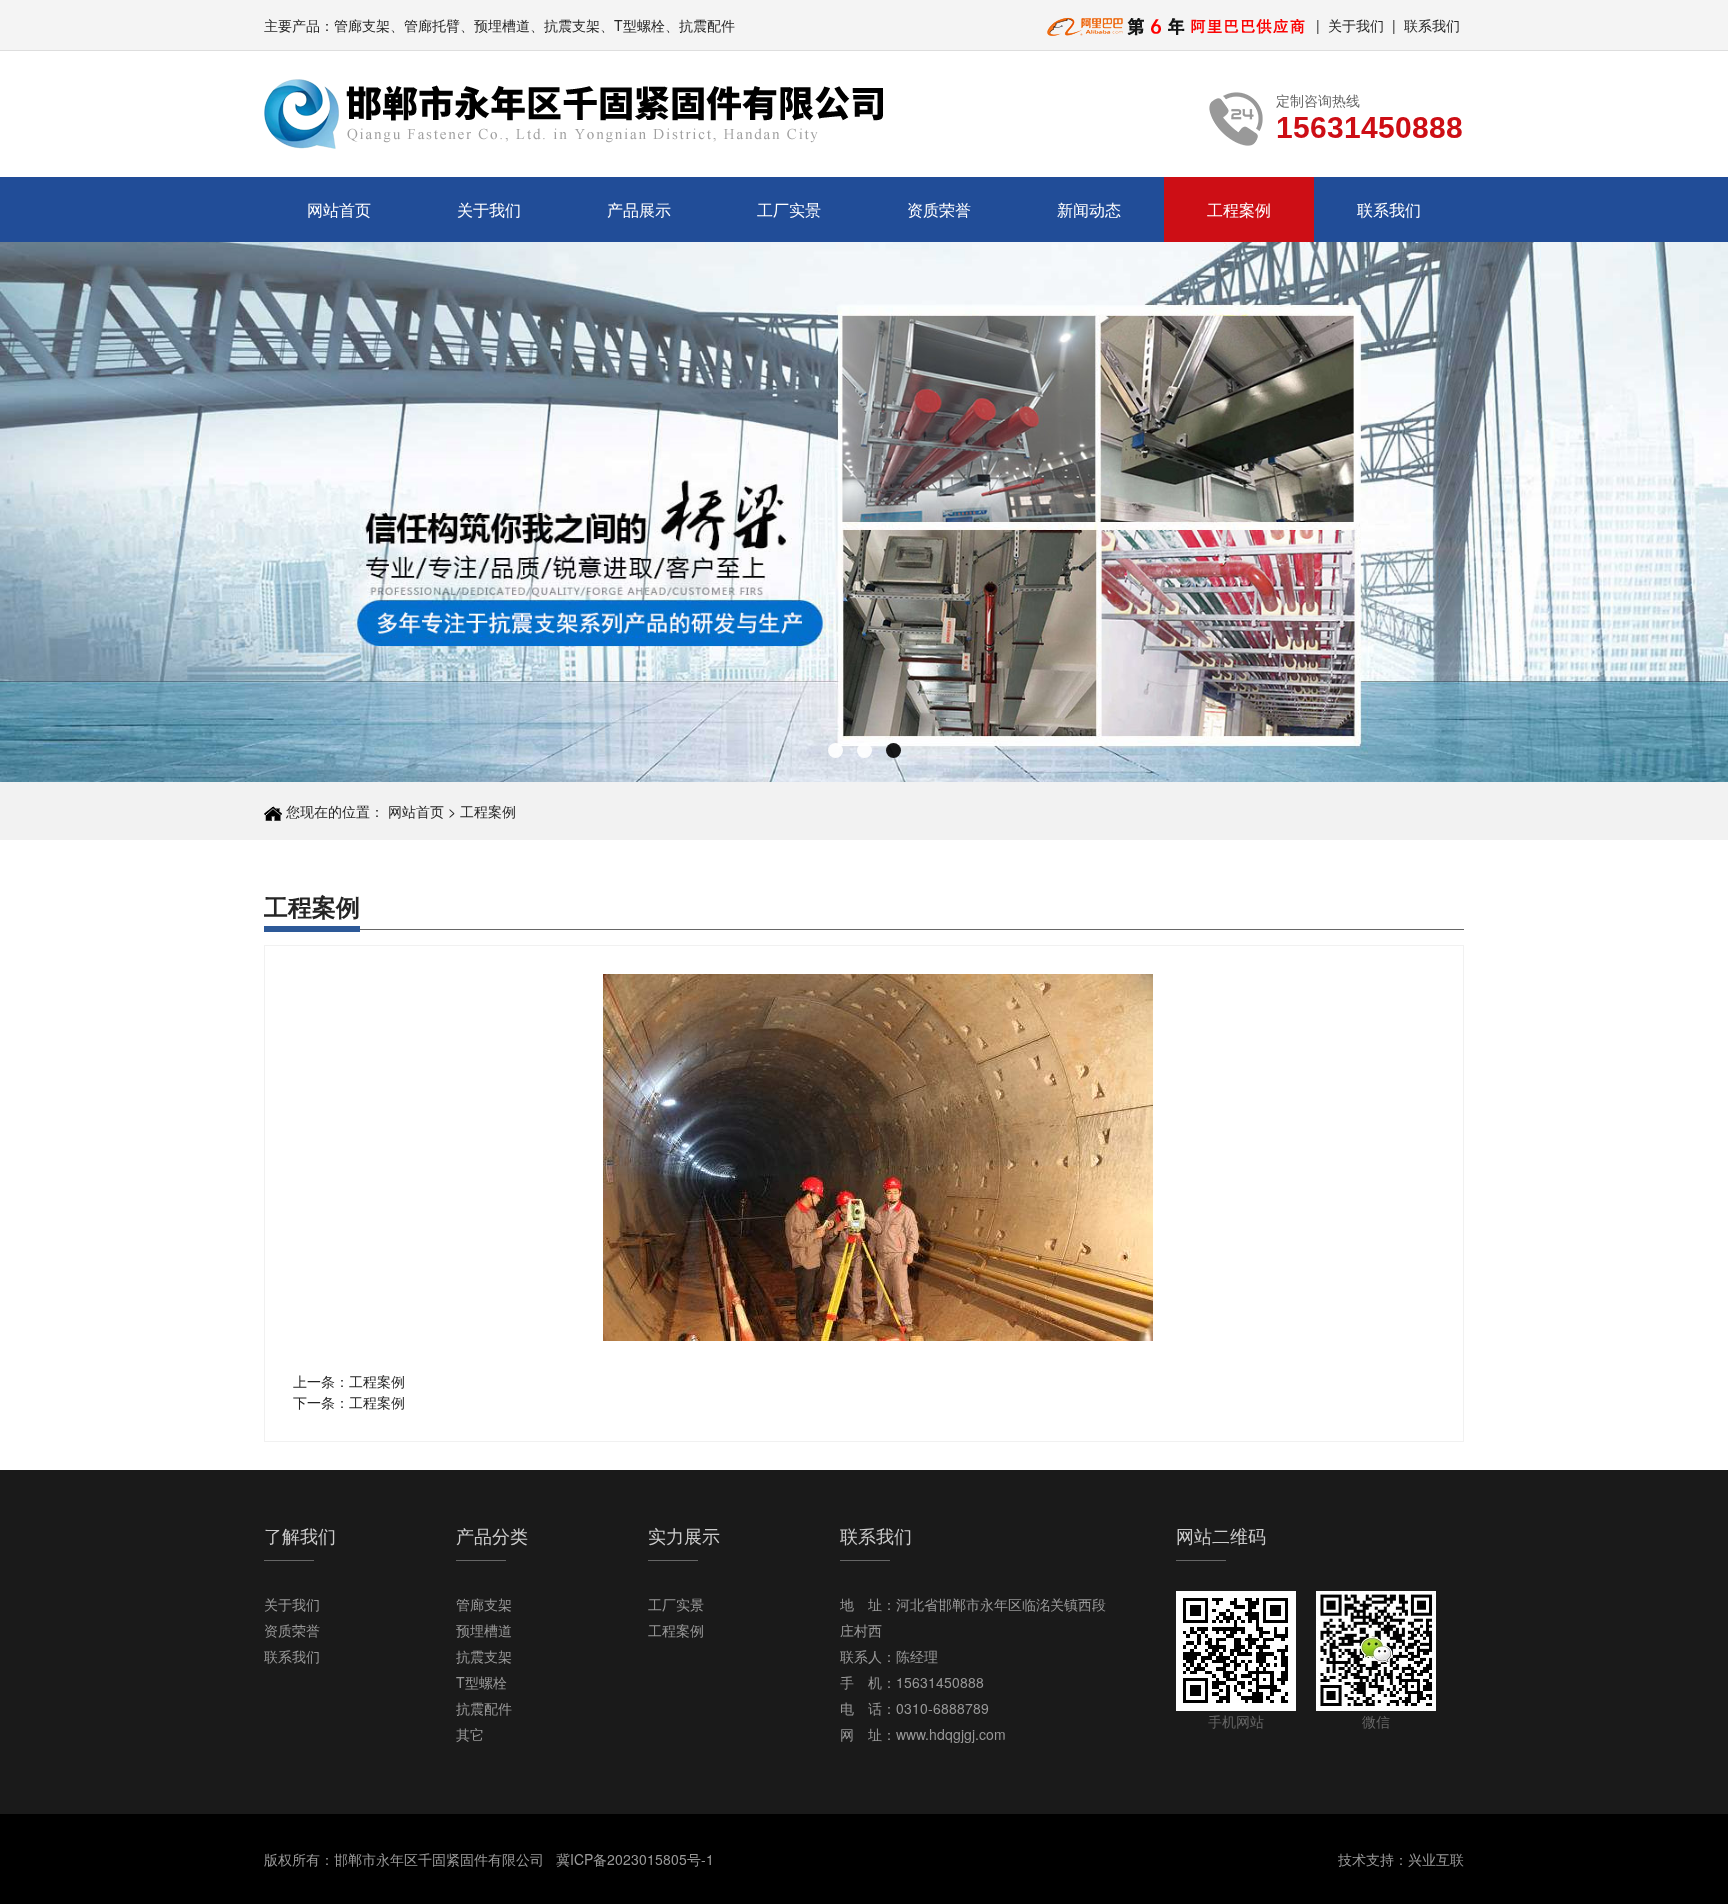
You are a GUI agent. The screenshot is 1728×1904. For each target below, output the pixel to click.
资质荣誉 (939, 209)
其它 (470, 1734)
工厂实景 (789, 209)
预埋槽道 (484, 1630)
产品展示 (639, 209)
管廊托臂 (432, 25)
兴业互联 (1436, 1859)
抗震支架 (484, 1656)
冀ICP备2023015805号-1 (635, 1859)
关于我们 (1356, 25)
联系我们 (1432, 25)
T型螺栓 (481, 1682)
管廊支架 (362, 25)
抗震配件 (484, 1708)
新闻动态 (1089, 209)
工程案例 (1239, 209)
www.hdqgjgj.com (951, 1734)
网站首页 (339, 209)
